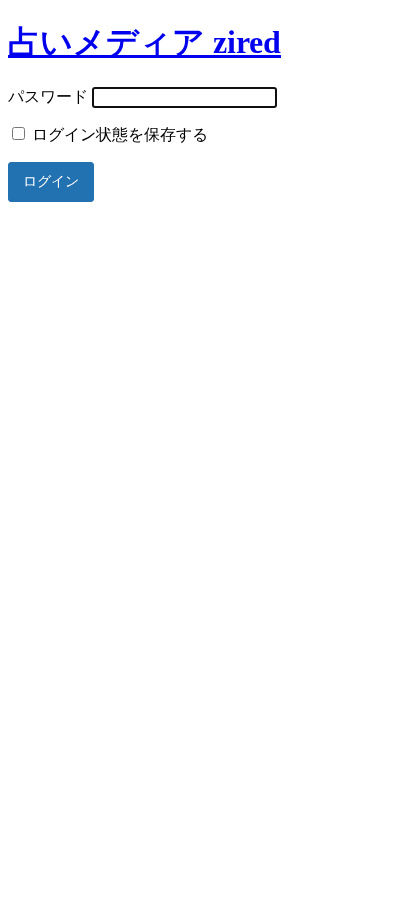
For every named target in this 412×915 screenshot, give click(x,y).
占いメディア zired (144, 42)
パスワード (48, 96)
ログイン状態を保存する (118, 134)
